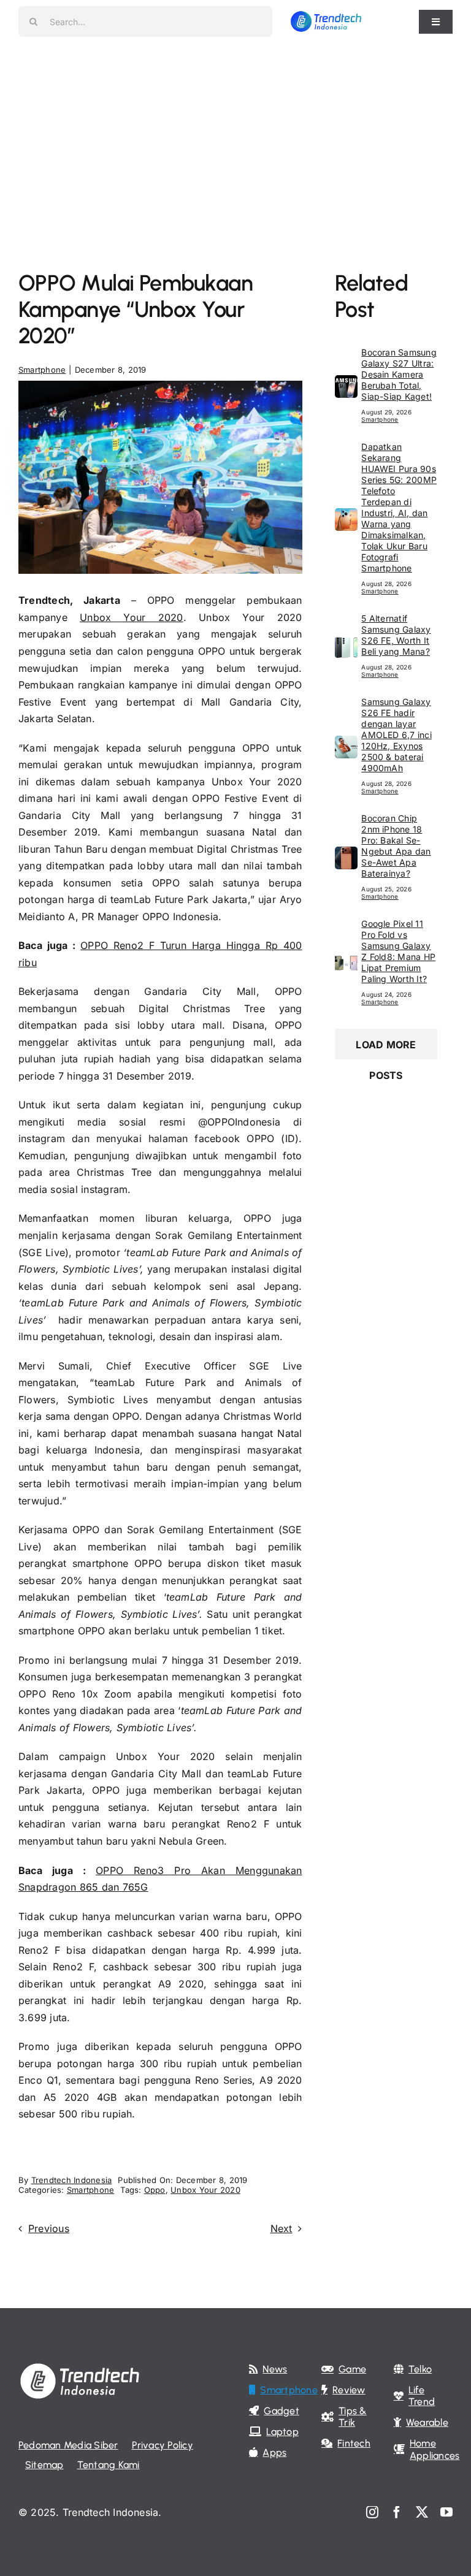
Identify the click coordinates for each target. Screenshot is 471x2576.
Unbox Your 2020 (132, 617)
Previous (49, 2228)
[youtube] (446, 2512)
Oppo (155, 2190)
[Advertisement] (235, 135)
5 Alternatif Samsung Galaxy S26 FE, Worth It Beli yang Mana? (396, 635)
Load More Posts (386, 1049)
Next (281, 2228)
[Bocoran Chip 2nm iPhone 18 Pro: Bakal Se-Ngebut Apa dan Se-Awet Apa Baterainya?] (346, 855)
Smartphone (42, 370)
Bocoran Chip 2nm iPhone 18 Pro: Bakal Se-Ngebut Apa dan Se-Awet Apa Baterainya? (396, 846)
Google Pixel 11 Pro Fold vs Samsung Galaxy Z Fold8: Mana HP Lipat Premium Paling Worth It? (398, 951)
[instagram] (372, 2512)
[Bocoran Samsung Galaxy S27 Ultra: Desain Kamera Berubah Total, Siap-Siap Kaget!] (346, 383)
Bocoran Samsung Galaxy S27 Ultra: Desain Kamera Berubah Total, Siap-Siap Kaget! (399, 374)
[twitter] (422, 2512)
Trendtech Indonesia (72, 2180)
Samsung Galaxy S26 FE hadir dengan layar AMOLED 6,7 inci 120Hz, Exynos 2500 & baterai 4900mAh (396, 735)
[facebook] (397, 2512)
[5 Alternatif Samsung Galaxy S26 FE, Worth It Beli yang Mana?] (346, 644)
